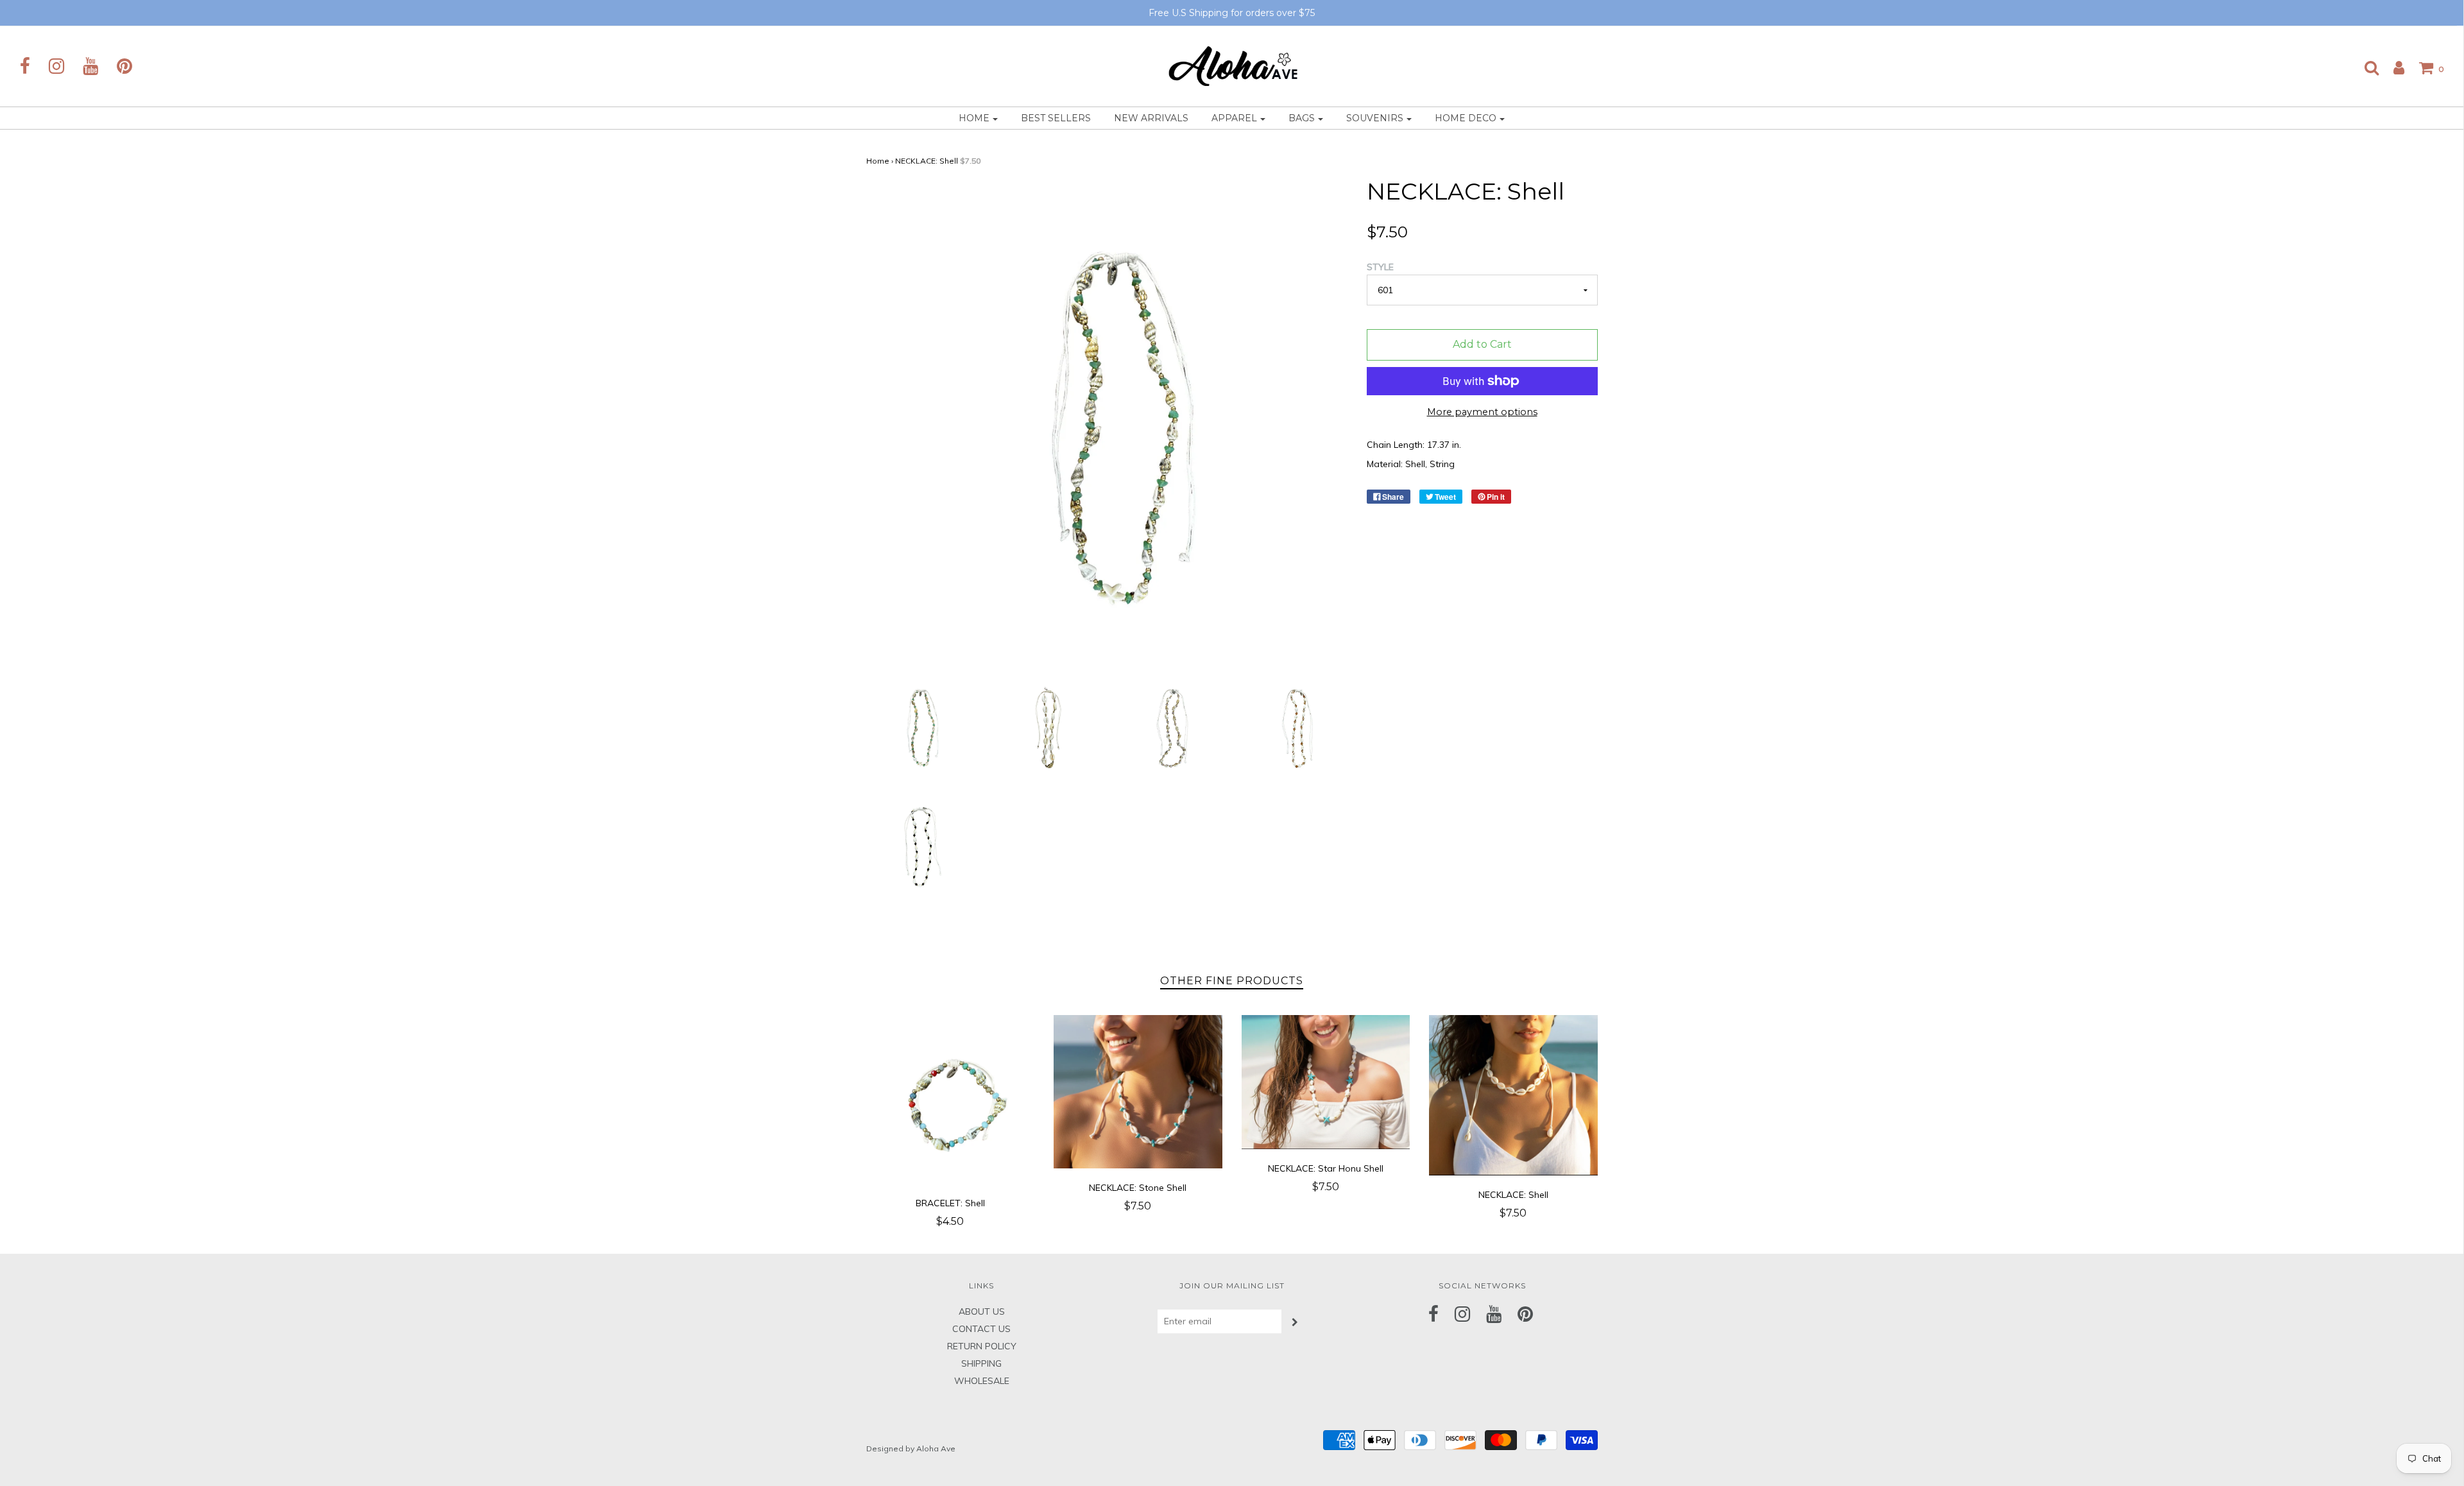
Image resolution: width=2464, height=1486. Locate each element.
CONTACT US (981, 1329)
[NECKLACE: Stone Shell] (1138, 1091)
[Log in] (2392, 67)
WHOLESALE (982, 1381)
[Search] (2365, 67)
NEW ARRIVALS (1151, 118)
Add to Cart (1482, 344)
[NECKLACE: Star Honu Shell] (1326, 1082)
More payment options (1482, 412)
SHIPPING (981, 1363)
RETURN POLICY (982, 1346)
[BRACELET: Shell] (951, 1099)
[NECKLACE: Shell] (919, 726)
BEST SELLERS (1056, 118)
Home (878, 161)
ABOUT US (982, 1311)
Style (1380, 267)
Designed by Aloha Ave (911, 1448)
